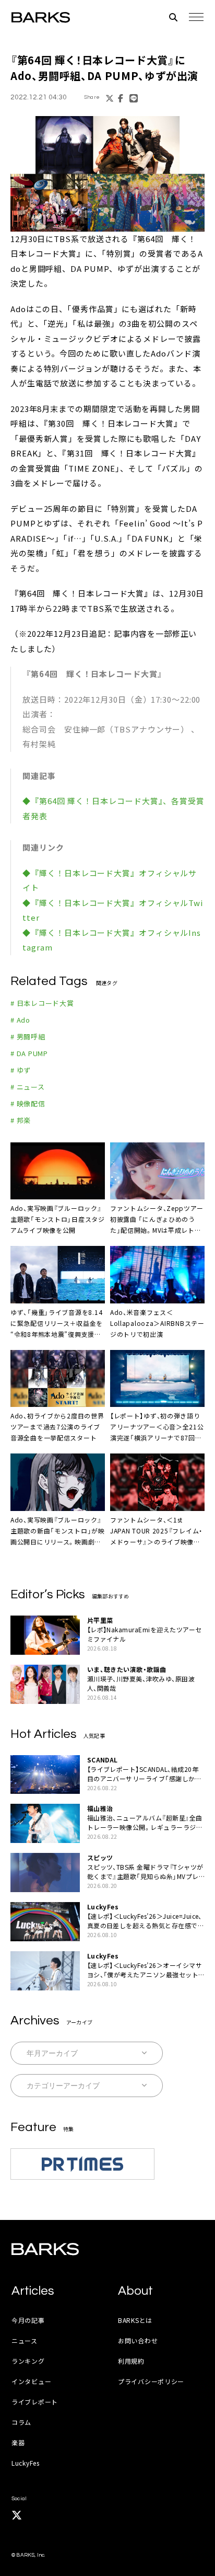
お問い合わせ (138, 2340)
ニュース (25, 2340)
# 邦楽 (21, 1120)
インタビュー (31, 2381)
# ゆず (21, 1070)
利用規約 (131, 2361)
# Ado (20, 1020)
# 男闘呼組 (28, 1037)
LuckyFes (26, 2463)
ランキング (28, 2361)
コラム (21, 2422)
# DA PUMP (29, 1053)
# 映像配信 (28, 1103)
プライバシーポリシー (151, 2381)
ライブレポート (35, 2402)
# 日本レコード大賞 (42, 1003)
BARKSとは (135, 2320)
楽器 (18, 2442)
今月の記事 (28, 2320)
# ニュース (28, 1087)
